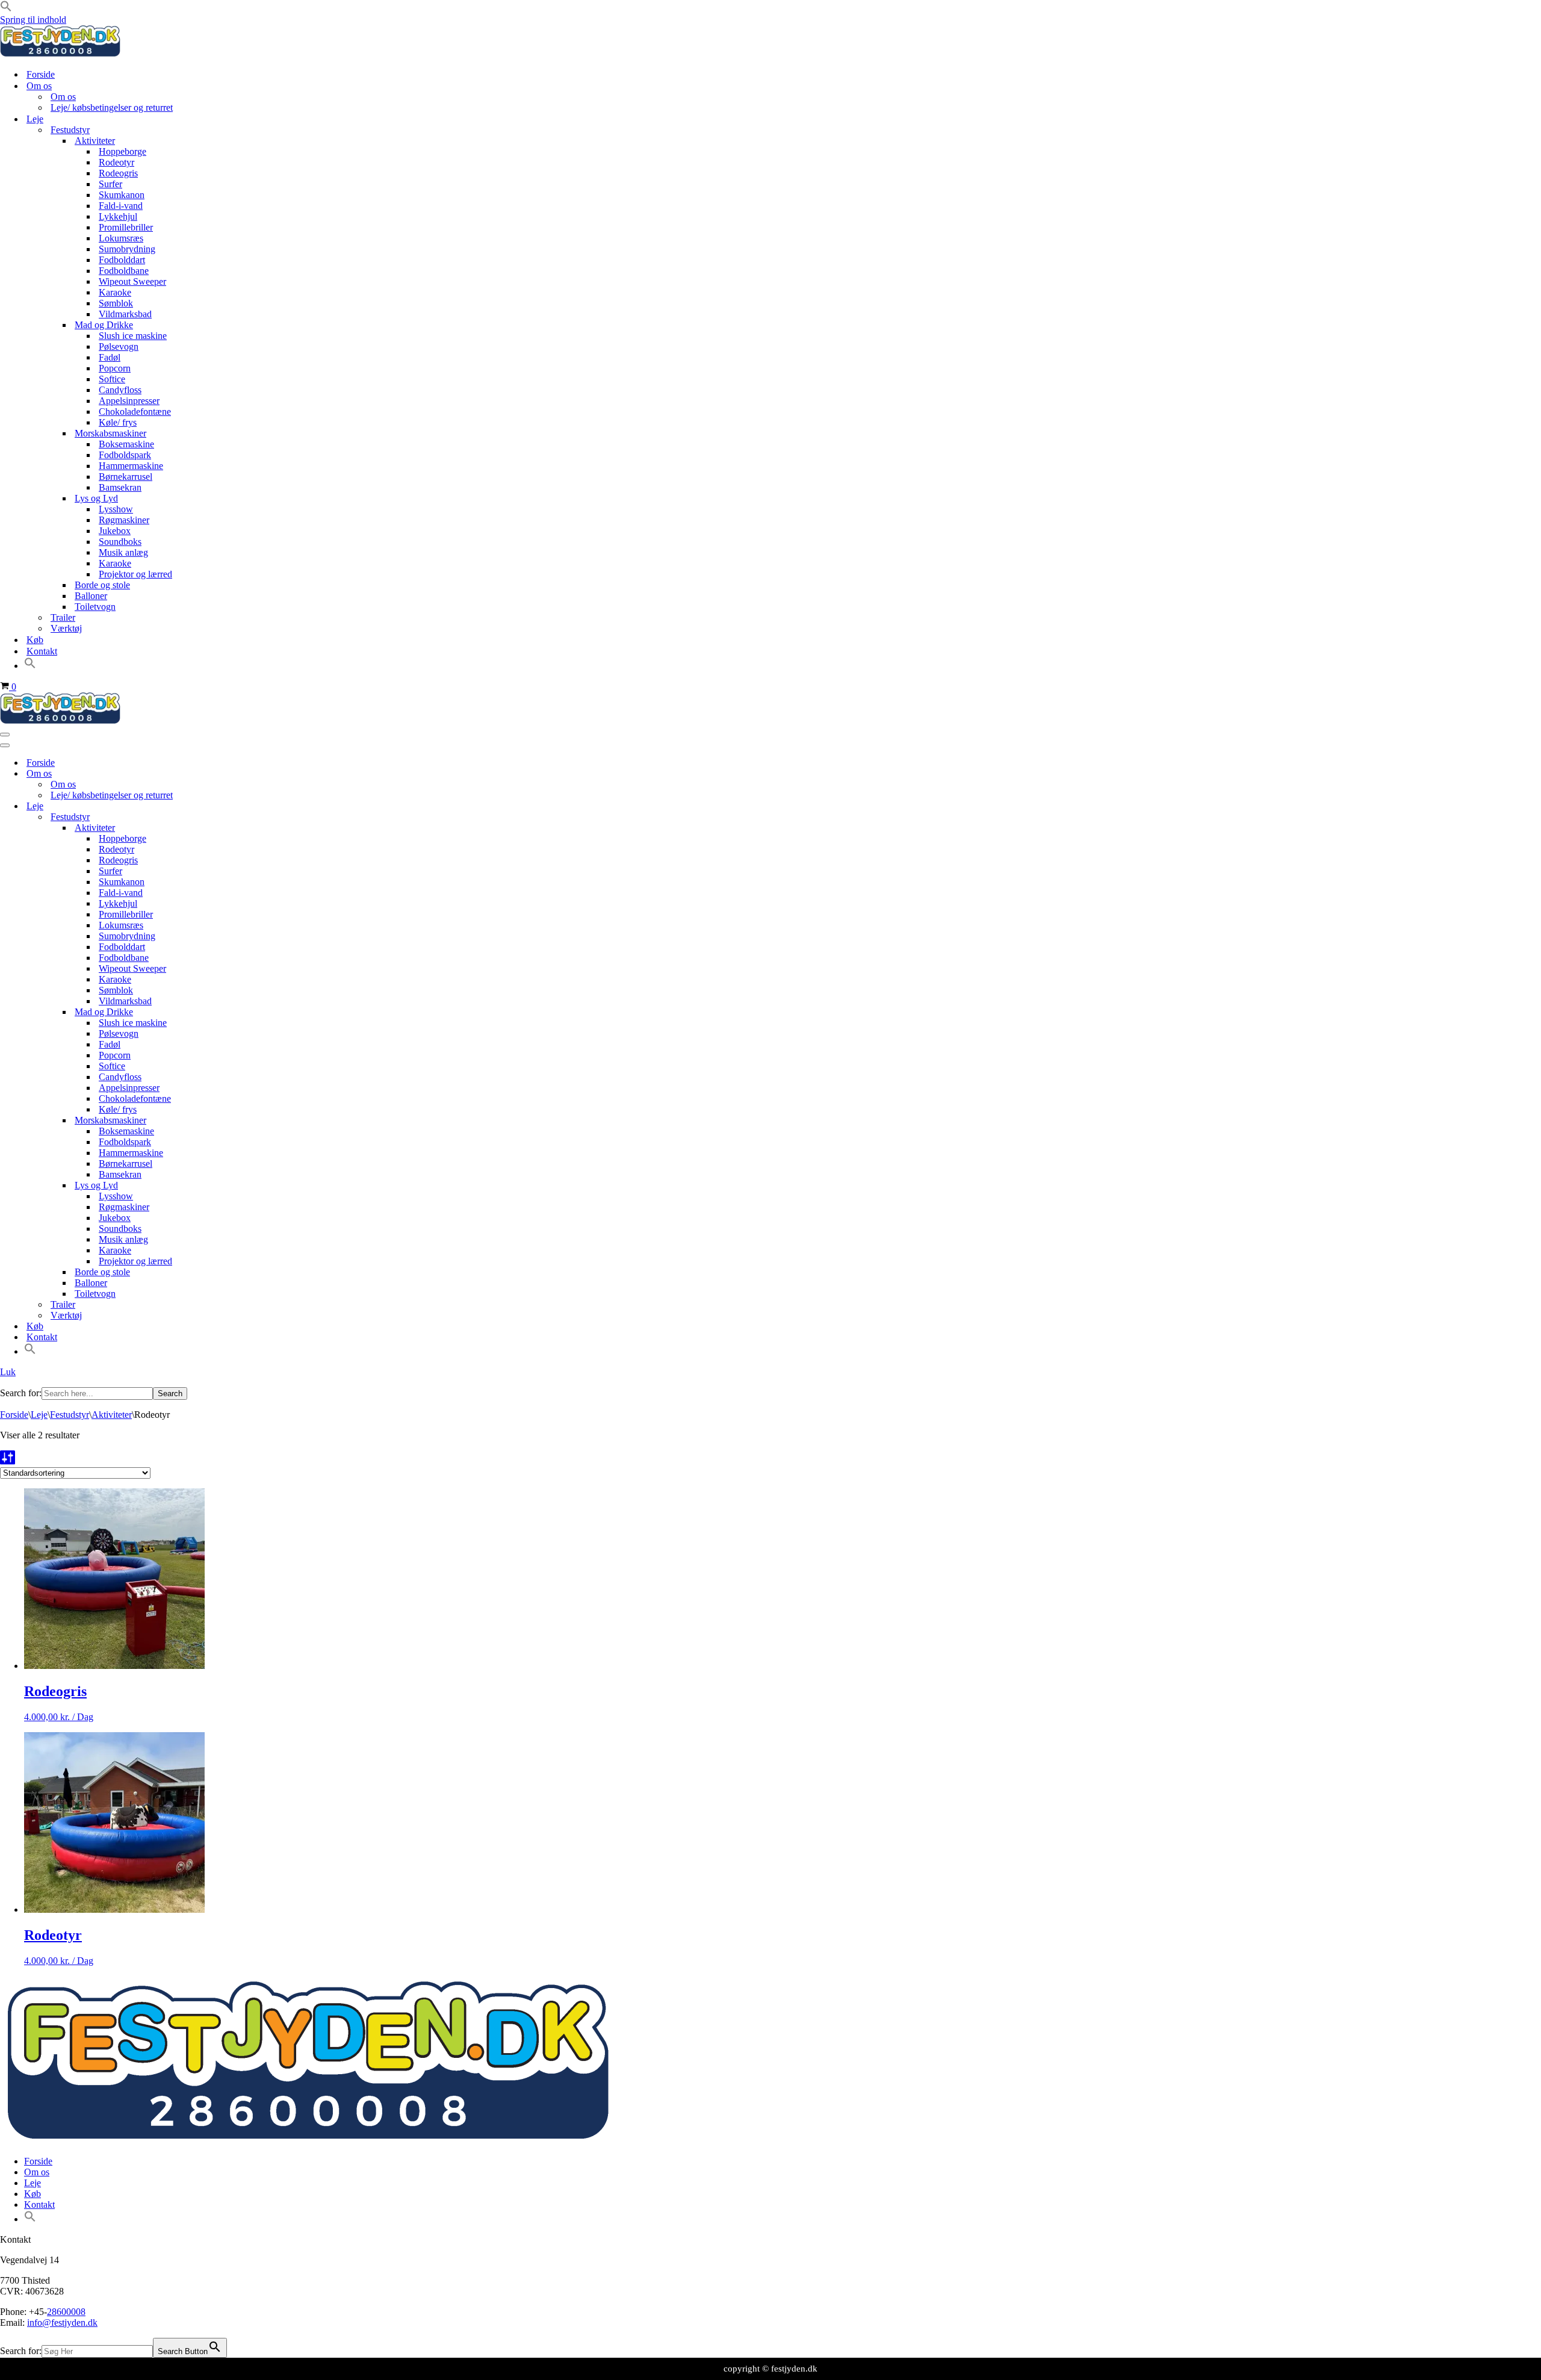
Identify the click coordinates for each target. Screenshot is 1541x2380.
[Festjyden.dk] (60, 53)
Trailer (63, 617)
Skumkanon (122, 195)
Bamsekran (120, 487)
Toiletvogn (95, 607)
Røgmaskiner (124, 520)
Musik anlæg (123, 552)
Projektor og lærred (135, 574)
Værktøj (66, 628)
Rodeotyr (116, 162)
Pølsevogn (119, 346)
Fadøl (110, 357)
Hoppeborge (122, 151)
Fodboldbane (124, 271)
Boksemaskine (126, 444)
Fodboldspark (125, 455)
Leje (39, 1415)
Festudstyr (70, 1415)
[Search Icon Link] (30, 666)
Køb (35, 640)
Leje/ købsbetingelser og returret (112, 107)
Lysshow (116, 509)
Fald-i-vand (121, 206)
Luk (8, 1372)
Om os (63, 97)
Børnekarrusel (126, 477)
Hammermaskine (131, 466)
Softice (112, 379)
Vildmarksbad (125, 314)
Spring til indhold (33, 20)
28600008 (66, 2312)
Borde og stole (102, 585)
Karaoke (115, 292)
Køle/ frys (118, 422)
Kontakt (42, 651)
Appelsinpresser (129, 401)
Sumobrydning (127, 249)
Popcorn (115, 368)
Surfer (110, 184)
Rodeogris (118, 173)
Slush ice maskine (133, 336)
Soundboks (120, 542)
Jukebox (115, 531)
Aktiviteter (112, 1415)
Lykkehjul (118, 216)
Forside (41, 74)
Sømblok (116, 303)
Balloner (91, 596)
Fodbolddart (122, 260)
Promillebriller (126, 227)
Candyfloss (120, 390)
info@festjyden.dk (62, 2323)
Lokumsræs (121, 238)
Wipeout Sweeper (132, 281)
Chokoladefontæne (135, 412)
